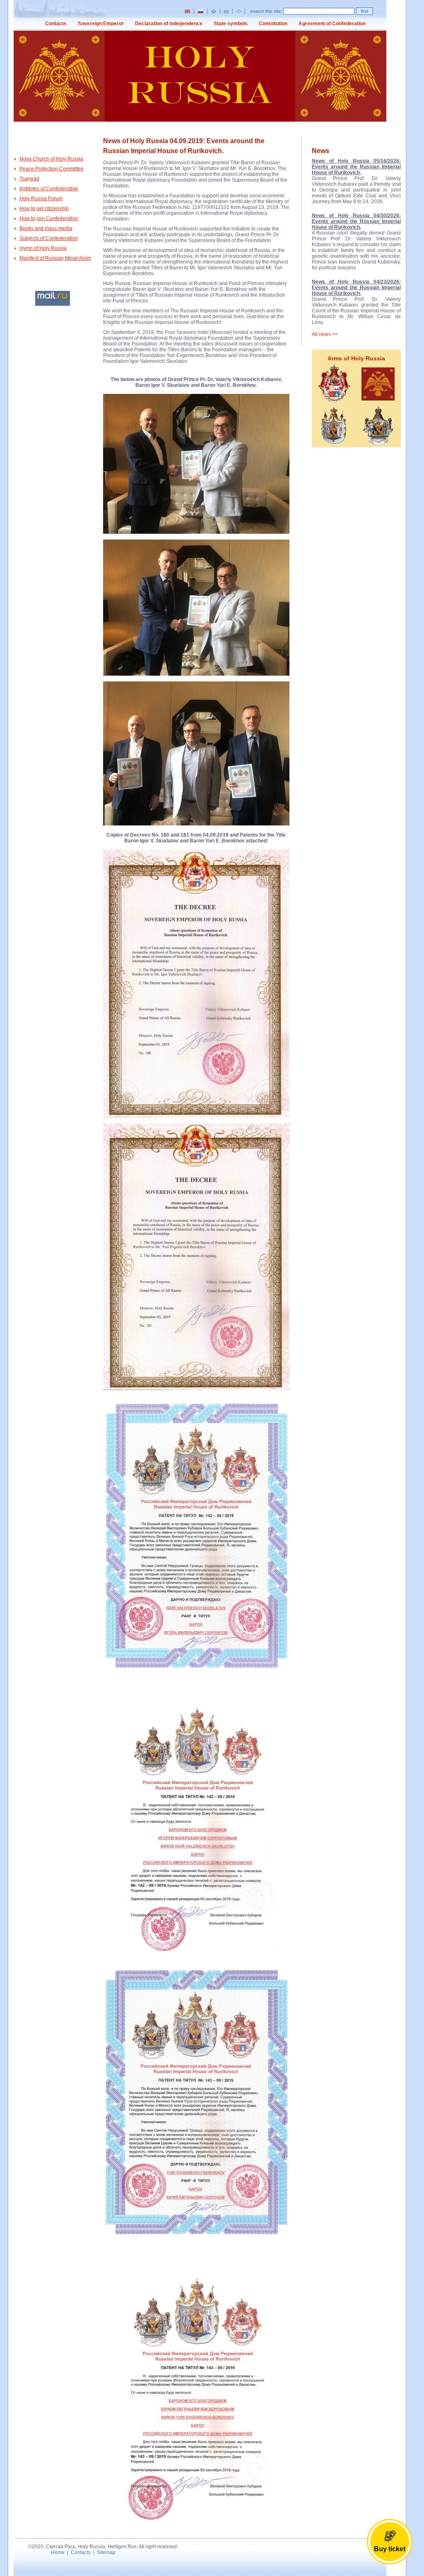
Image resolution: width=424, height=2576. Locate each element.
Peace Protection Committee (52, 169)
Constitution (273, 24)
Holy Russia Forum (41, 199)
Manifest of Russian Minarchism (55, 258)
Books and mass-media (46, 228)
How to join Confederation (49, 218)
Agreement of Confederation (332, 24)
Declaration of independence (169, 24)
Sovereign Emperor (101, 24)
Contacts (56, 24)
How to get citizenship (44, 209)
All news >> (325, 334)
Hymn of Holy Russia (43, 248)
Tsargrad (29, 179)
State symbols (231, 24)
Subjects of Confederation (49, 238)
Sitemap (106, 2552)
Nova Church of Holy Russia (51, 159)
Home (58, 2552)
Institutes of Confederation (49, 189)
